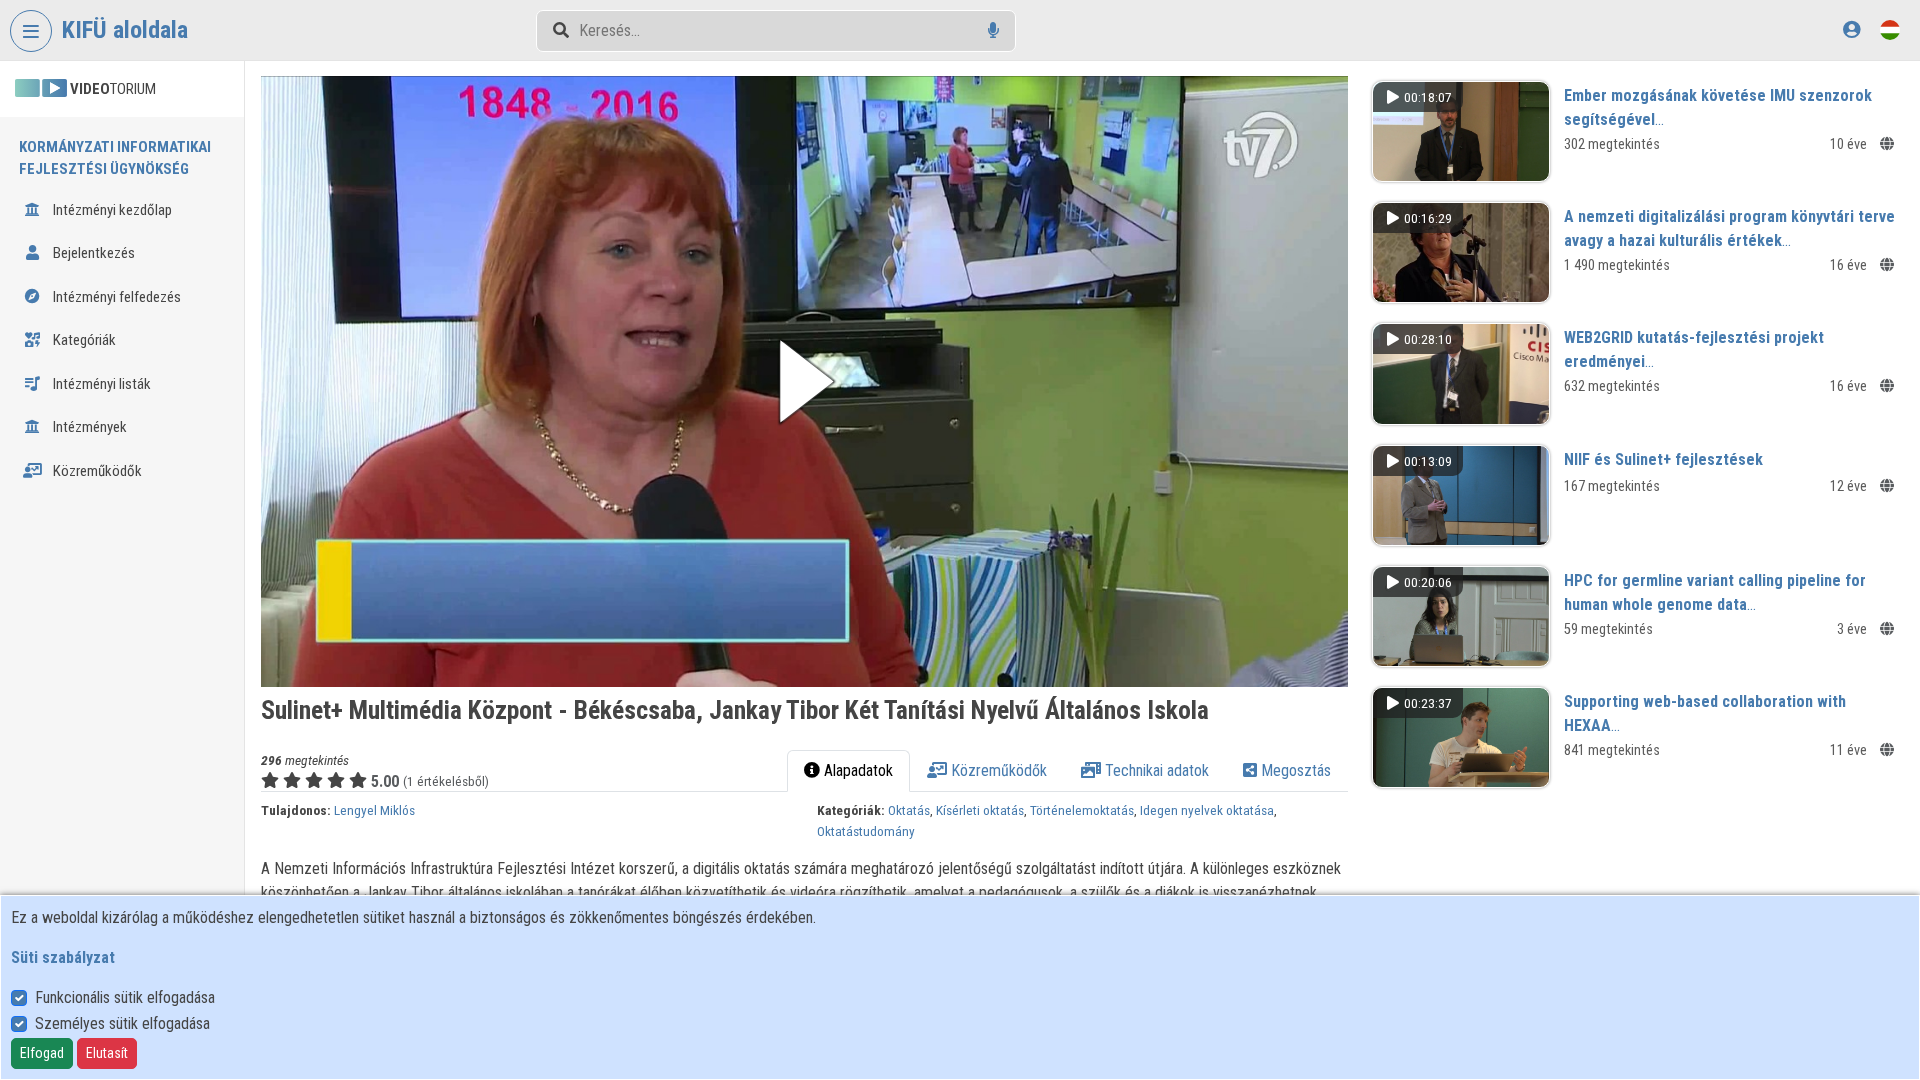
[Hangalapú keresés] (993, 30)
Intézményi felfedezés (115, 297)
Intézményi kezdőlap (111, 210)
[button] (804, 381)
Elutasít (107, 1053)
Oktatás (909, 810)
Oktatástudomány (866, 831)
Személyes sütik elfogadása (122, 1023)
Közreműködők (96, 471)
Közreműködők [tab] (997, 770)
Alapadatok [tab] (856, 770)
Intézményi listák (100, 384)
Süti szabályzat (63, 957)
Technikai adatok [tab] (1155, 770)
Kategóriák (83, 340)
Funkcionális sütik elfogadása (125, 997)
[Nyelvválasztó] (1890, 29)
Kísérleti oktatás (980, 810)
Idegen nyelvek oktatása (1207, 810)
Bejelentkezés (92, 253)
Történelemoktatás (1082, 810)
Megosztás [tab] (1294, 770)
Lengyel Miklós (374, 810)
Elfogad (42, 1053)
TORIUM (113, 89)
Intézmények (88, 427)
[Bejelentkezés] (1851, 29)
